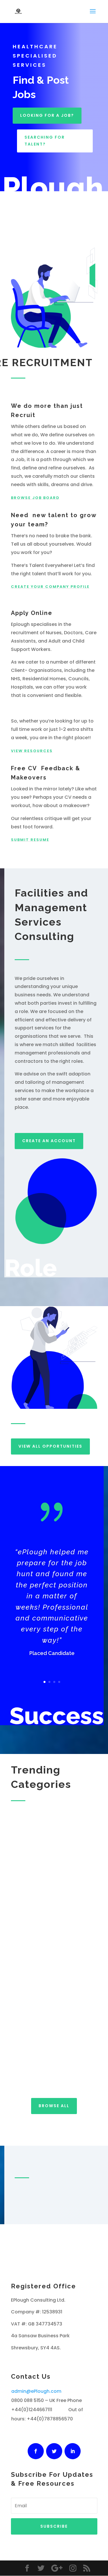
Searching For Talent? (45, 141)
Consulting (42, 2008)
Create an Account (49, 1141)
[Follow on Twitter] (54, 2451)
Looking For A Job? (47, 115)
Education (40, 2071)
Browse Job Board (35, 498)
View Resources (32, 751)
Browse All (54, 2106)
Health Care (44, 1945)
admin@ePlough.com (36, 2391)
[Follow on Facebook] (36, 2451)
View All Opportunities (50, 1446)
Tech (24, 1883)
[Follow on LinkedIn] (73, 2451)
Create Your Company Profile (50, 587)
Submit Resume (30, 840)
